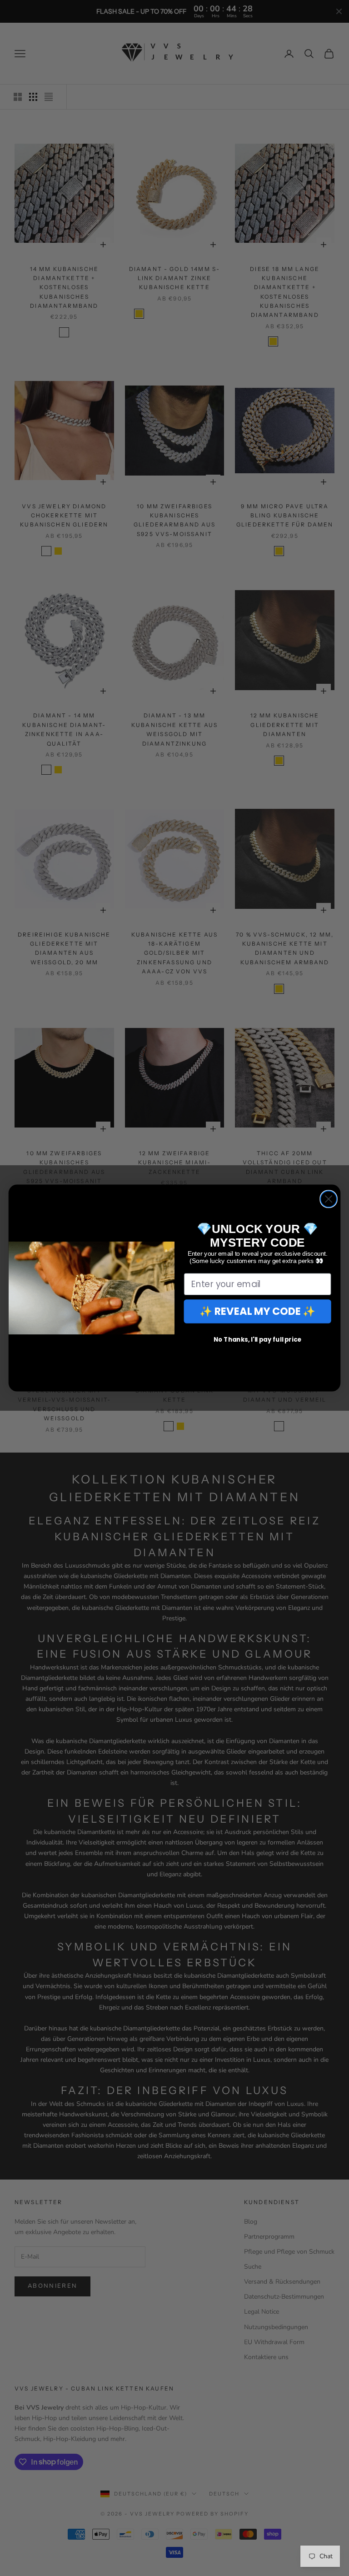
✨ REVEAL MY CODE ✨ (258, 1311)
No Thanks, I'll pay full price (258, 1339)
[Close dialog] (329, 1199)
